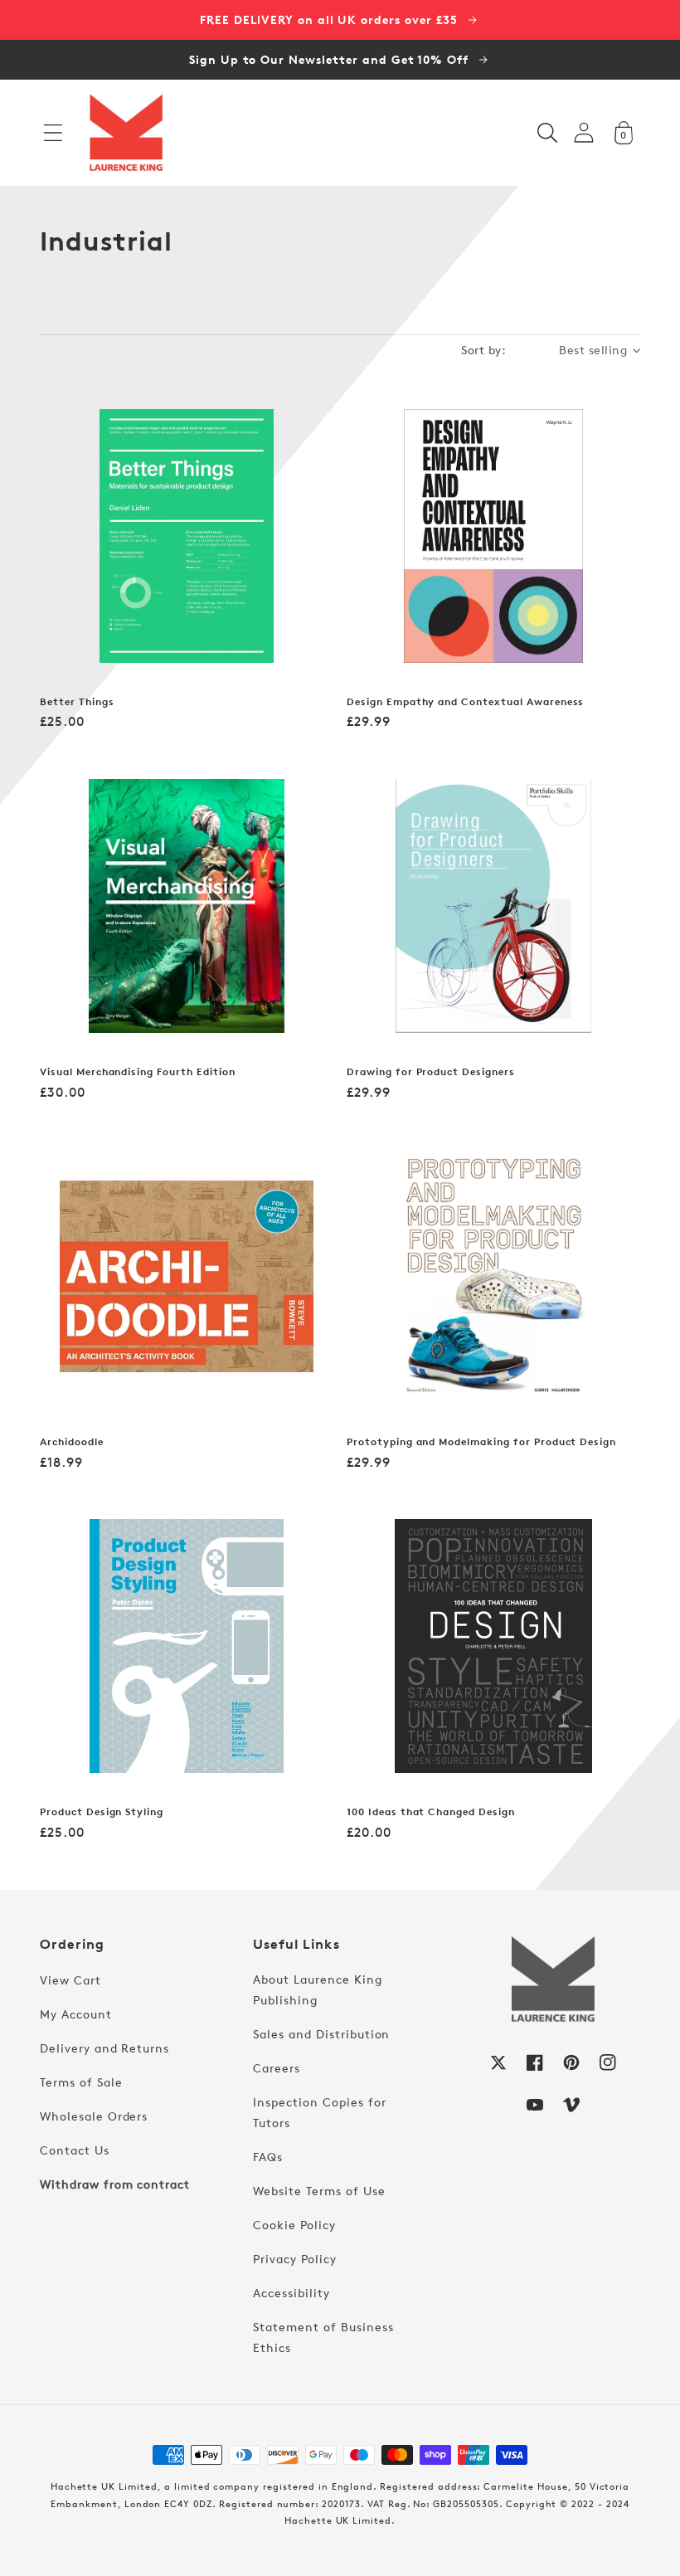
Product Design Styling (102, 1812)
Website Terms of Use (319, 2191)
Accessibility (291, 2293)
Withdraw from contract (115, 2184)
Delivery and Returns (104, 2048)
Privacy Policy (294, 2259)
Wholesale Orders (94, 2116)
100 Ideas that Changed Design (431, 1812)
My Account (76, 2014)
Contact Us (75, 2150)
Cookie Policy (294, 2225)
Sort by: (483, 350)
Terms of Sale (81, 2082)
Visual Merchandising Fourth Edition (138, 1072)
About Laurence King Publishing (317, 1989)
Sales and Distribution (321, 2034)
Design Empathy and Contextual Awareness (465, 702)
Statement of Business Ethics (323, 2337)
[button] (53, 133)
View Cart (70, 1980)
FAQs (268, 2157)
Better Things (77, 702)
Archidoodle (72, 1442)
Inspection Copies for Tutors (319, 2112)
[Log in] (584, 132)
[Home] (126, 133)
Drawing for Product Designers (431, 1072)
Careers (277, 2068)
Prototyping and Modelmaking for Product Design (481, 1442)
